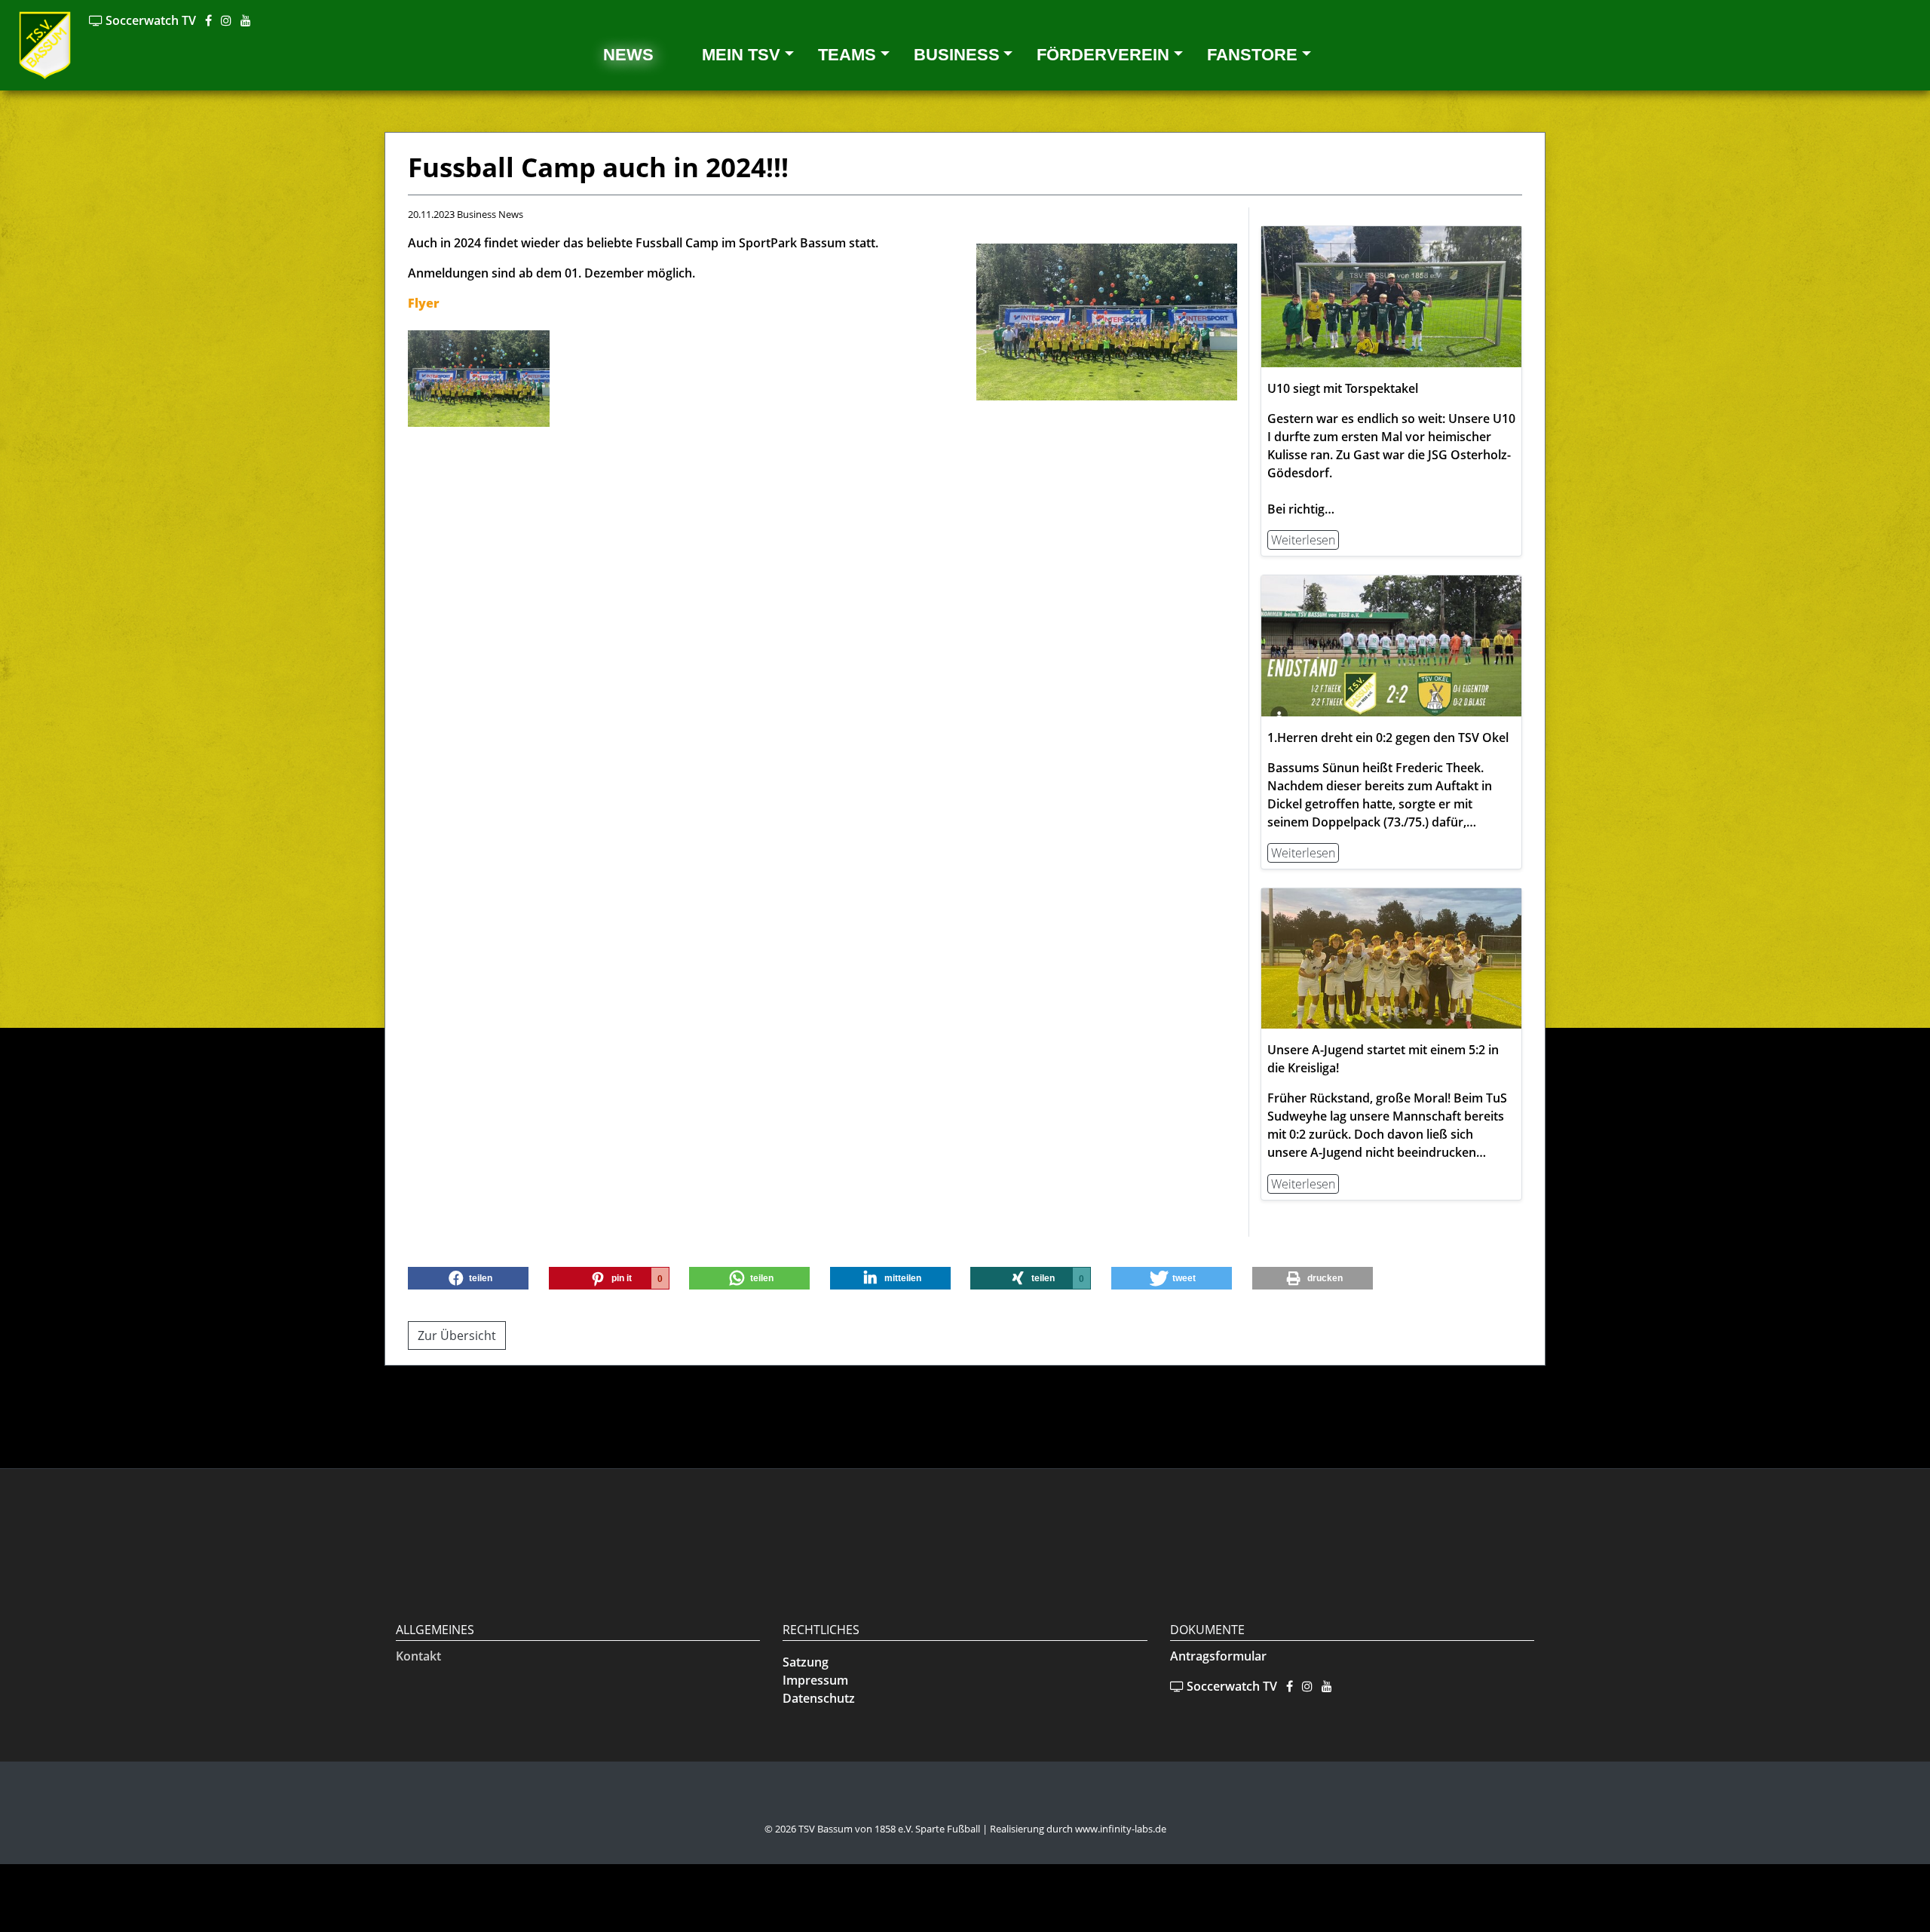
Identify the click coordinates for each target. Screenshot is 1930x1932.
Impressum (815, 1680)
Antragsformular (1218, 1656)
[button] (468, 1278)
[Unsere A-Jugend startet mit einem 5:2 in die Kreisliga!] (1391, 958)
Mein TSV (741, 55)
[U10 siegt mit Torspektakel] (1391, 296)
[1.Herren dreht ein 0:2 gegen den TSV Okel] (1391, 645)
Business (957, 55)
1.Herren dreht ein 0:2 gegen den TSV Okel (1388, 738)
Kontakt (418, 1656)
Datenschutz (819, 1698)
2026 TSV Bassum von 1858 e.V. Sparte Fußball (878, 1829)
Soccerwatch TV (149, 20)
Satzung (806, 1662)
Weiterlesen (1303, 540)
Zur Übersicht (457, 1336)
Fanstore (1252, 55)
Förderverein (1103, 55)
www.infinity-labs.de (1121, 1829)
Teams (847, 55)
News (628, 55)
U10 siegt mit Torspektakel (1343, 388)
